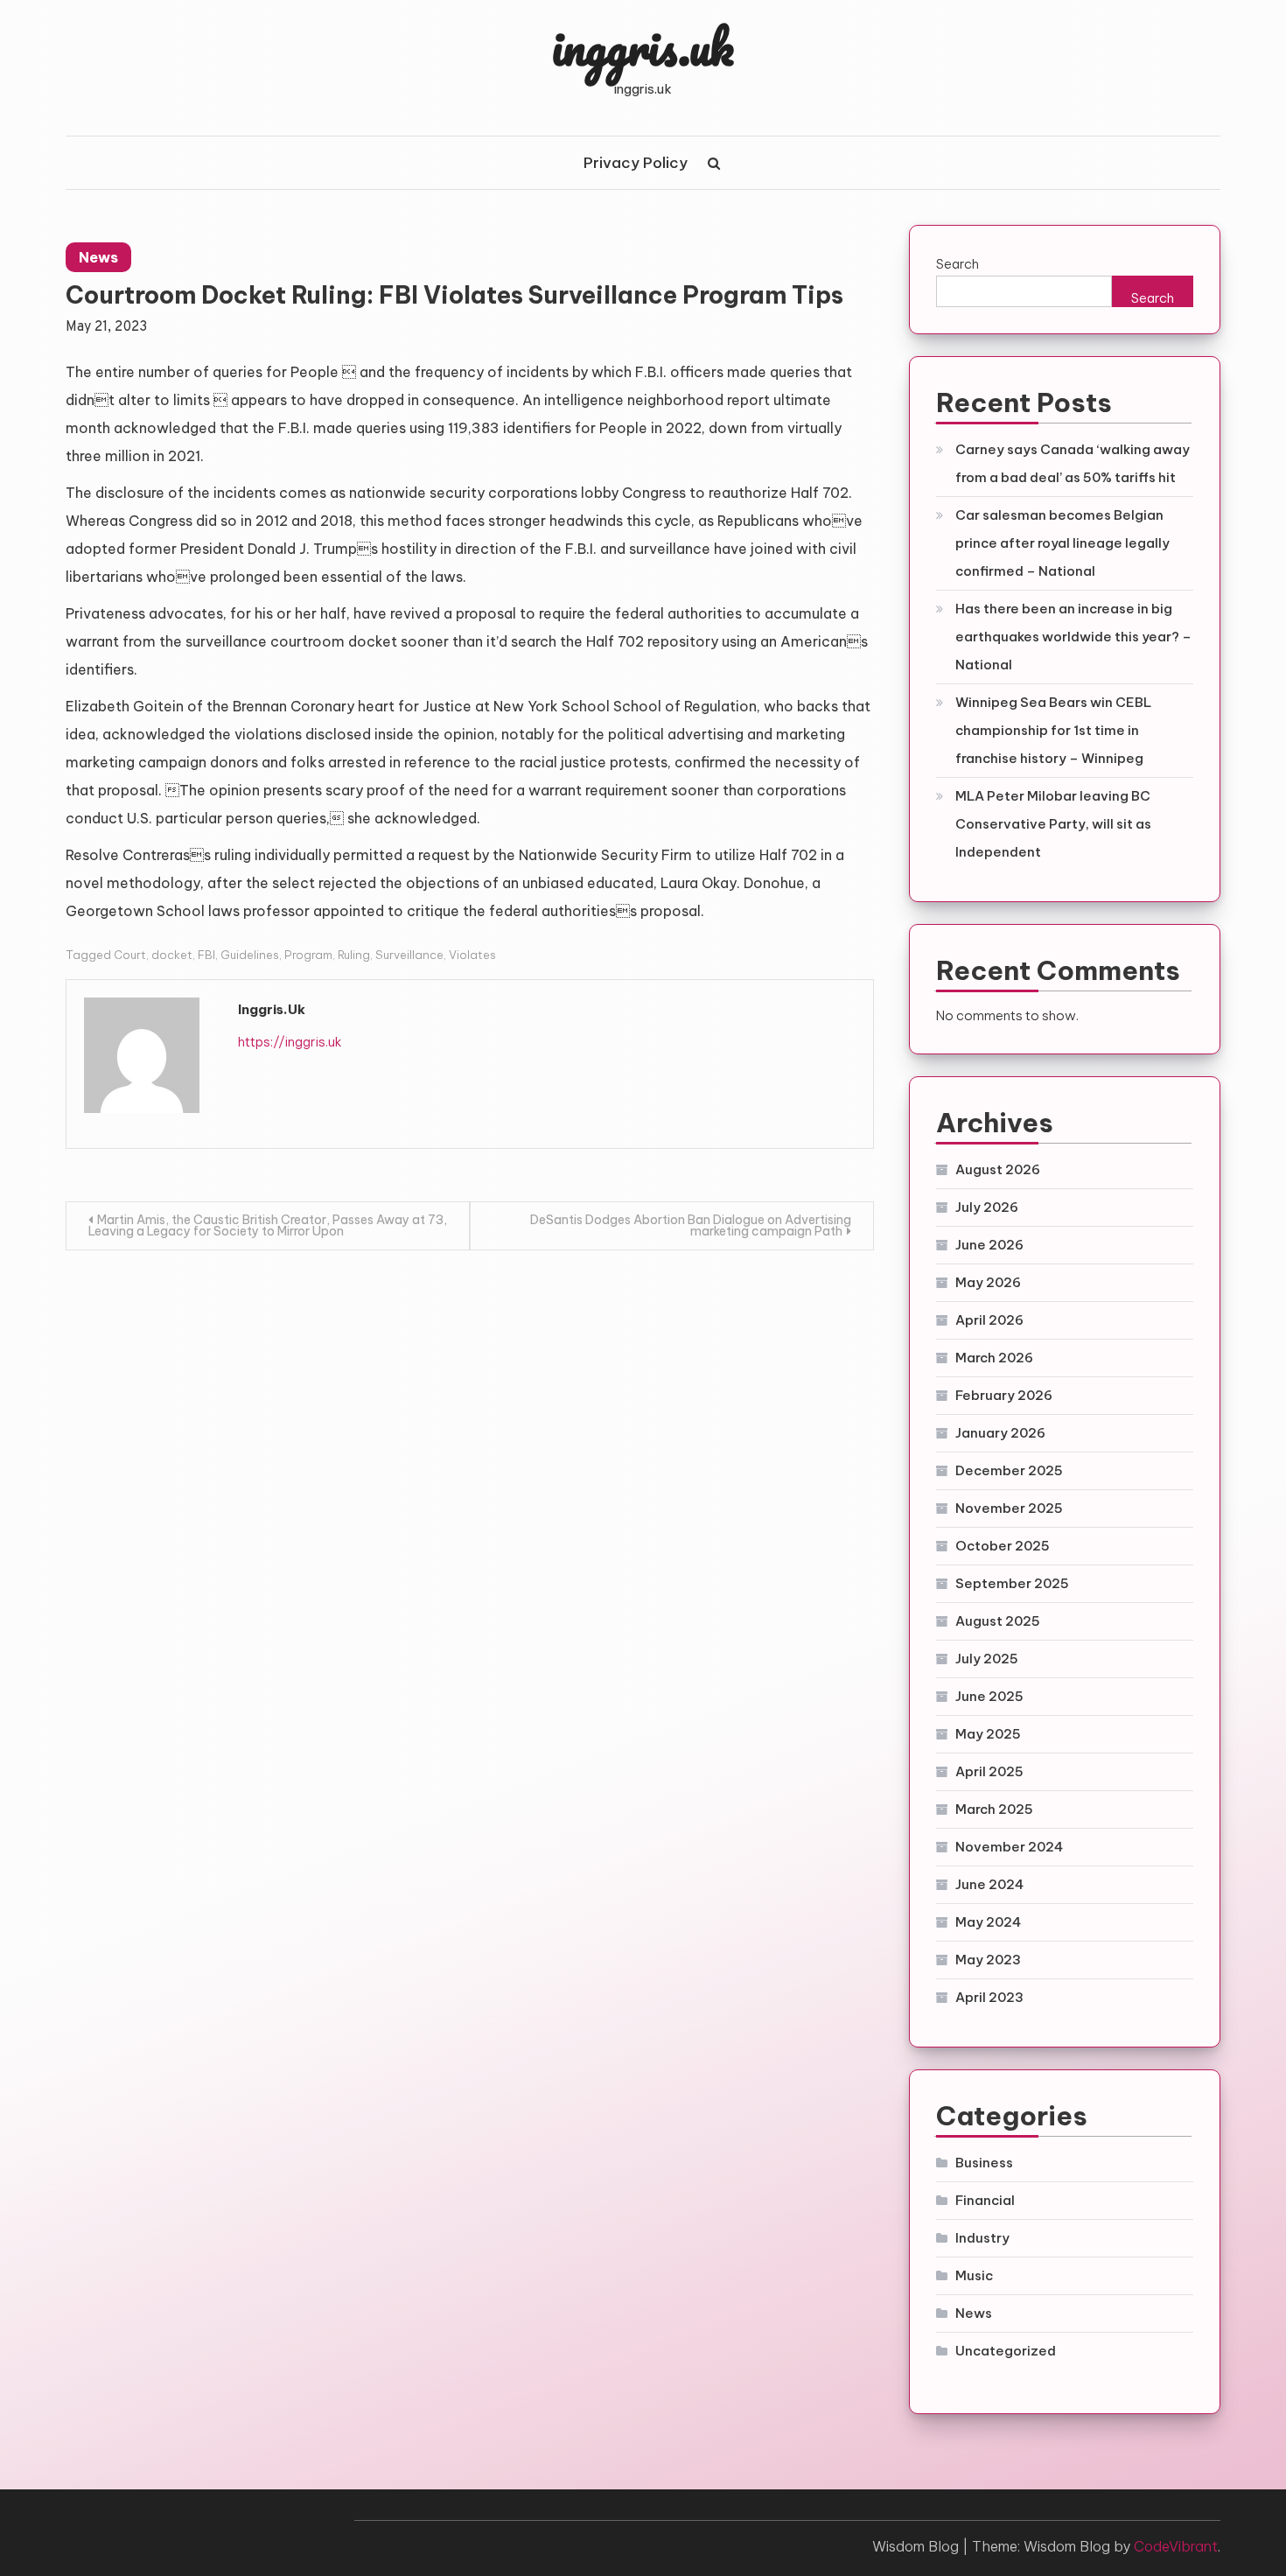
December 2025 (1009, 1470)
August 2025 (998, 1621)
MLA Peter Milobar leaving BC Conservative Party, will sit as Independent (1053, 824)
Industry (982, 2238)
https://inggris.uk (290, 1042)
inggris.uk (643, 46)
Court (130, 955)
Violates (472, 955)
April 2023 (989, 1997)
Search (958, 264)
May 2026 (988, 1282)
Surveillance (409, 955)
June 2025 (989, 1696)
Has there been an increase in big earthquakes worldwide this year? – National (1073, 637)
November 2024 (1009, 1847)
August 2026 (998, 1169)
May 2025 (988, 1734)
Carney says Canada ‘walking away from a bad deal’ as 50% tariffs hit (1073, 463)
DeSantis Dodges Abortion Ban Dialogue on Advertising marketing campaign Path (691, 1225)
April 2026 (989, 1320)
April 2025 (989, 1771)
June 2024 (989, 1884)
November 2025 (1009, 1508)
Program (308, 955)
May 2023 (988, 1960)
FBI (206, 955)
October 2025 (1003, 1546)
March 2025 (994, 1809)
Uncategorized (1006, 2351)
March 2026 (994, 1358)
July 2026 (987, 1207)
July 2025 (987, 1659)
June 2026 (989, 1245)
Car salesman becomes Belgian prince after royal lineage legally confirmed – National (1062, 543)
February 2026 (1004, 1395)
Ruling (354, 955)
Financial (985, 2200)
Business (984, 2163)
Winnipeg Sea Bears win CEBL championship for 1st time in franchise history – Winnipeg (1053, 730)
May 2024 (988, 1922)
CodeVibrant (1176, 2546)
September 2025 (1012, 1583)
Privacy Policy (636, 163)
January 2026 (1000, 1433)
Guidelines (250, 955)
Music (974, 2275)
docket (172, 955)
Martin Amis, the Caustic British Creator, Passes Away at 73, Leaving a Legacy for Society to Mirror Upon (268, 1225)
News (98, 257)
